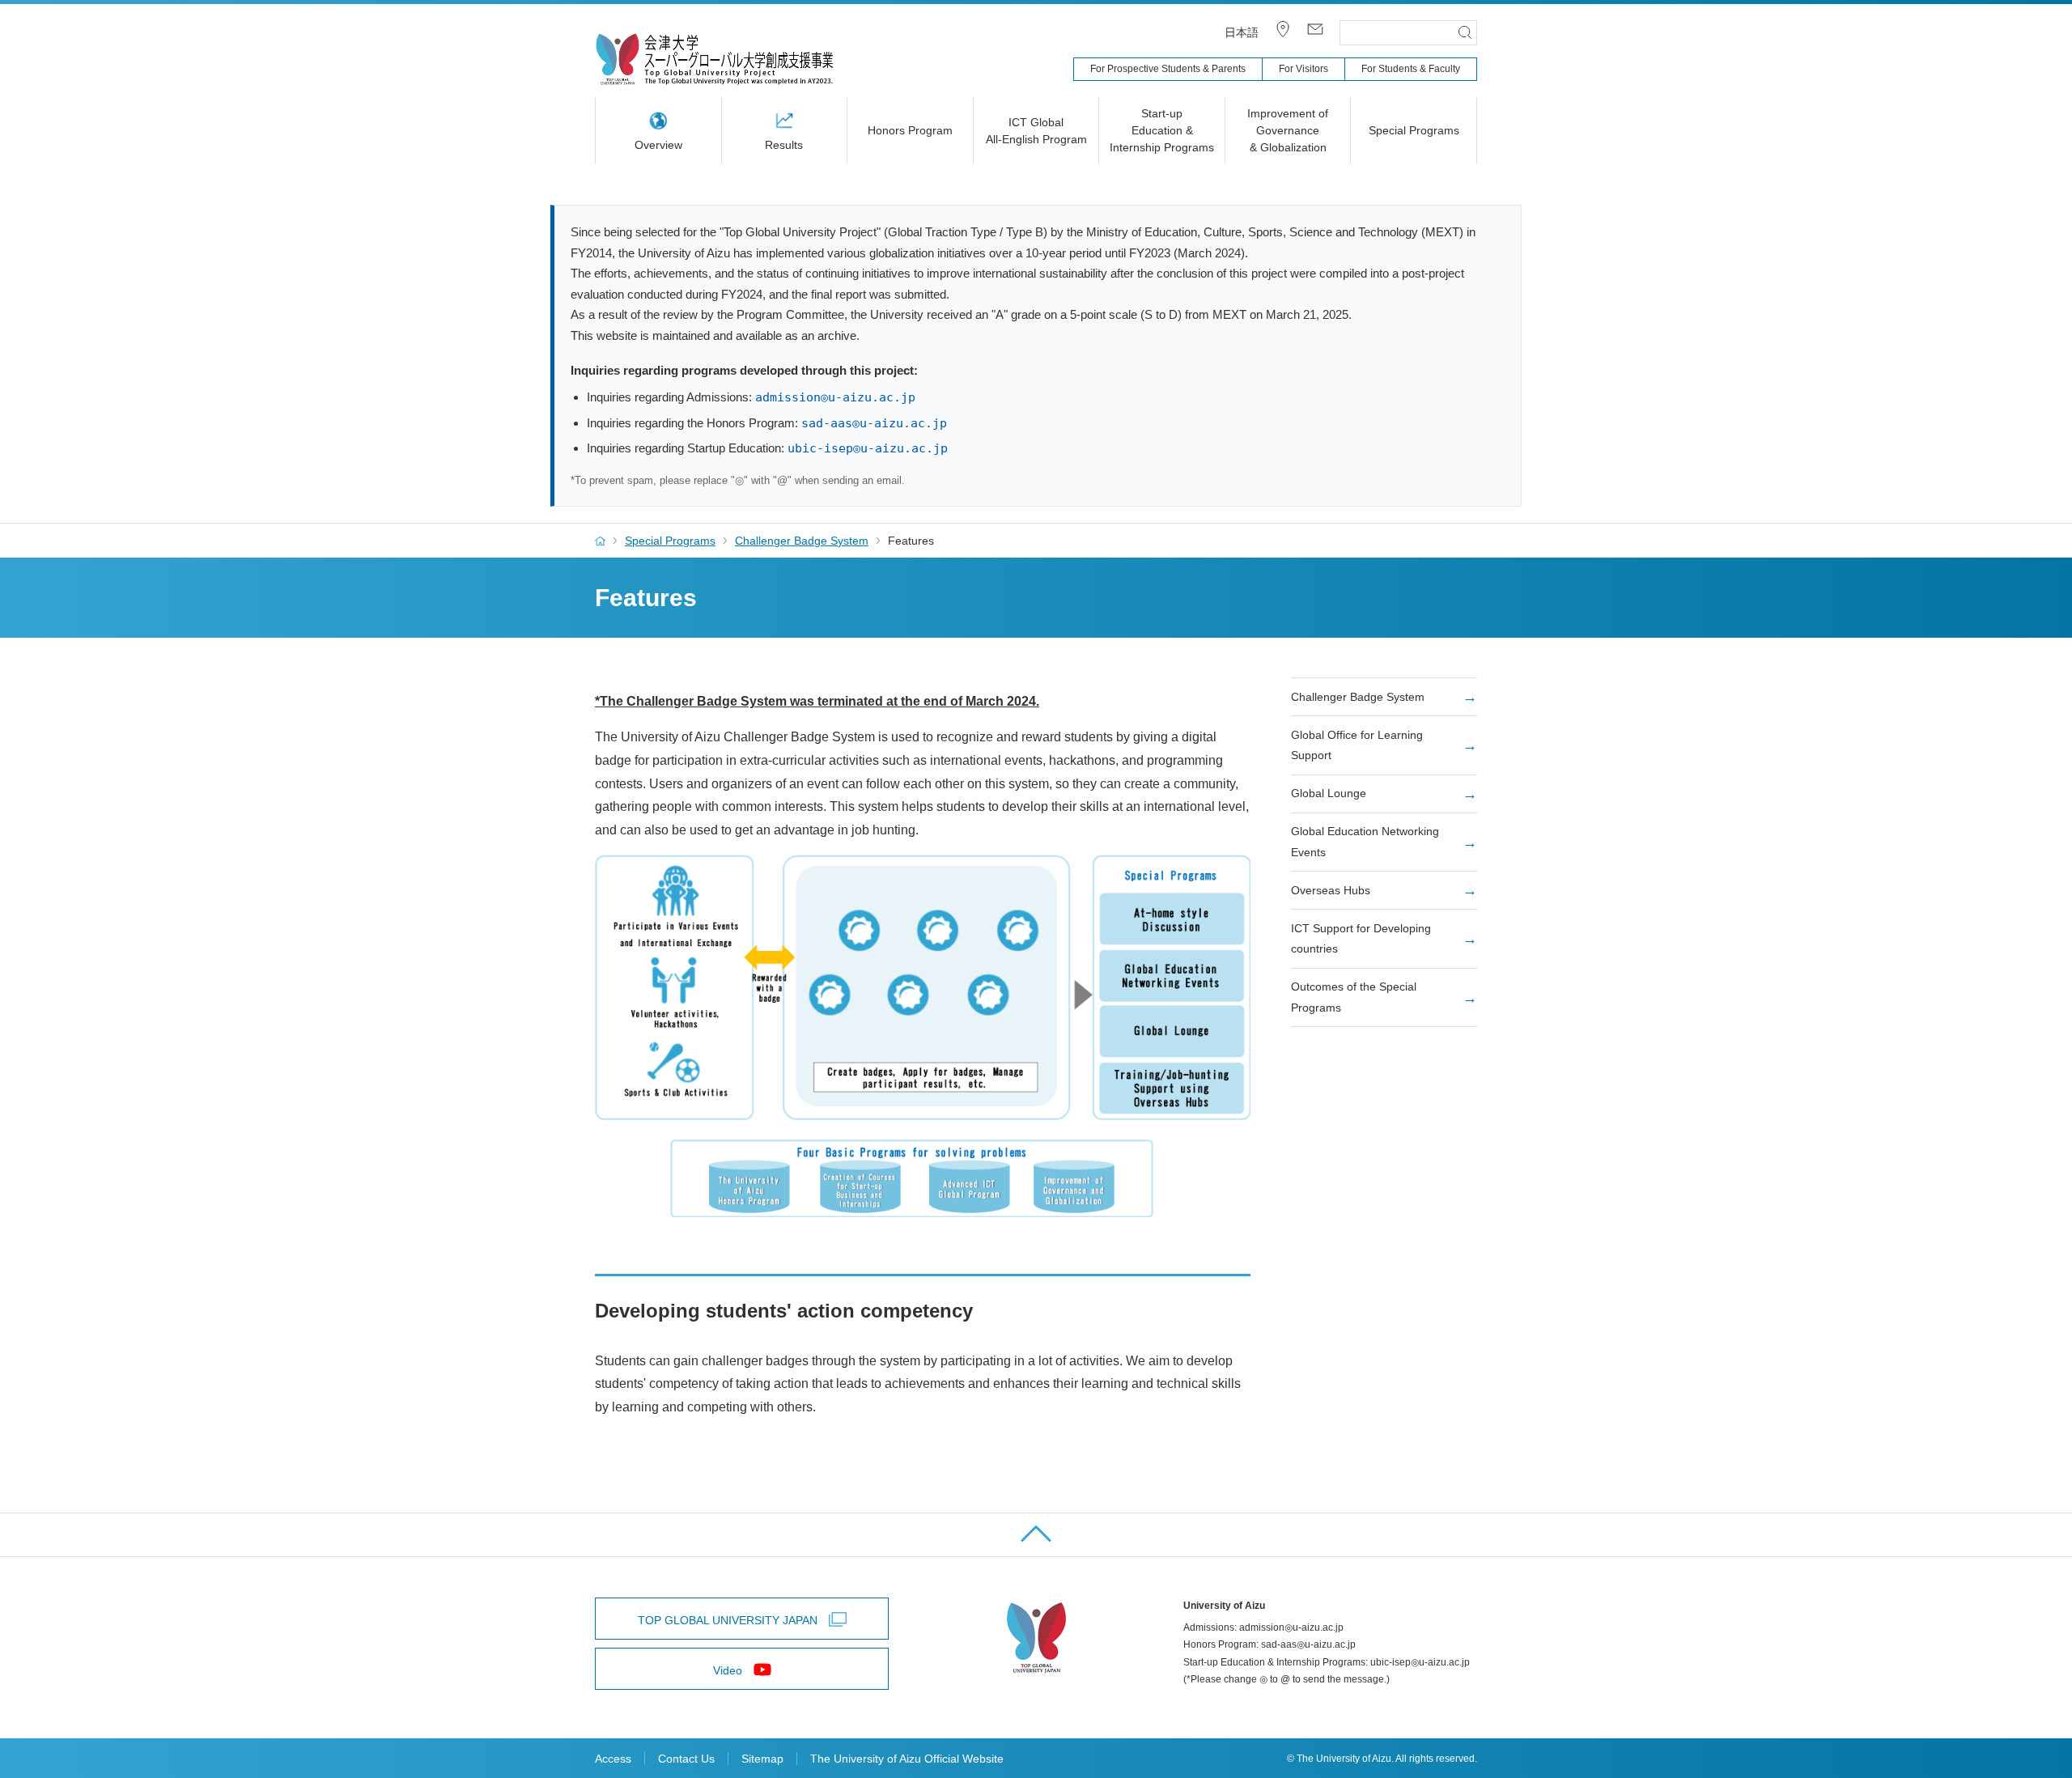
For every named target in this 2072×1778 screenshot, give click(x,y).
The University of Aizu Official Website (907, 1759)
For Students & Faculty (1411, 69)
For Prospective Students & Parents (1168, 69)
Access (613, 1759)
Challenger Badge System (802, 541)
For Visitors (1303, 69)
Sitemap (762, 1759)
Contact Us (686, 1759)
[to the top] (1036, 1535)
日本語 (1242, 32)
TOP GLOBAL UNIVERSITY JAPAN (728, 1620)
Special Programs (670, 541)
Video (728, 1670)
